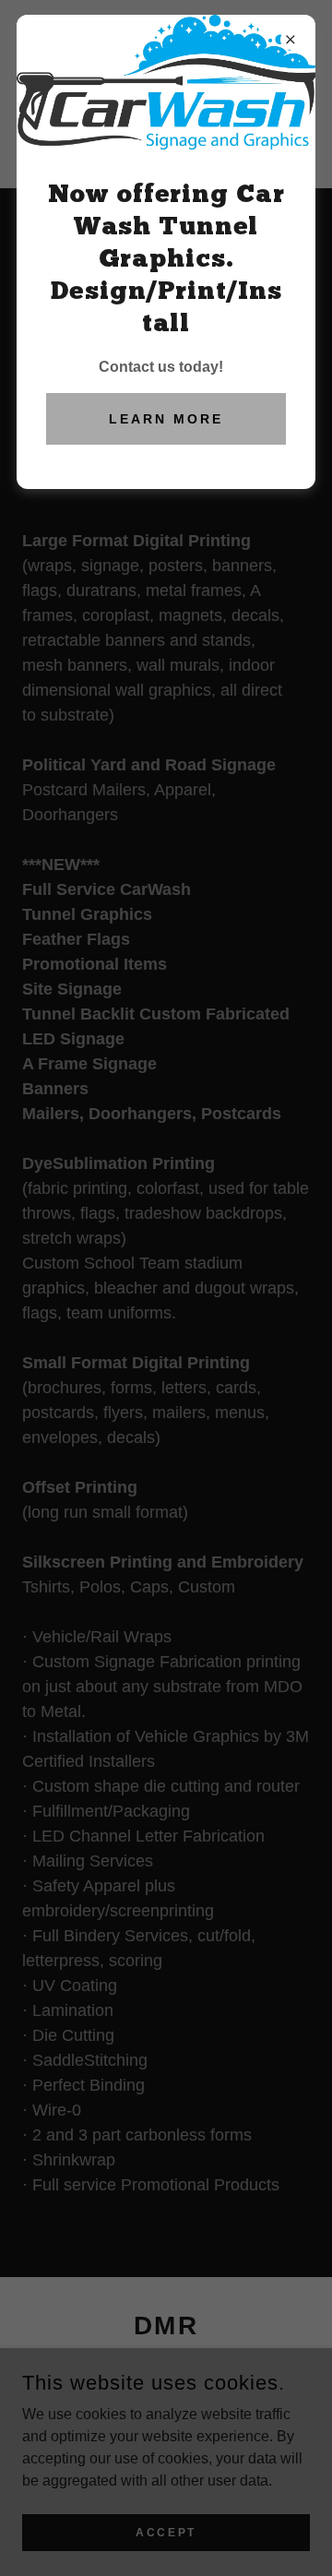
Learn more (166, 419)
